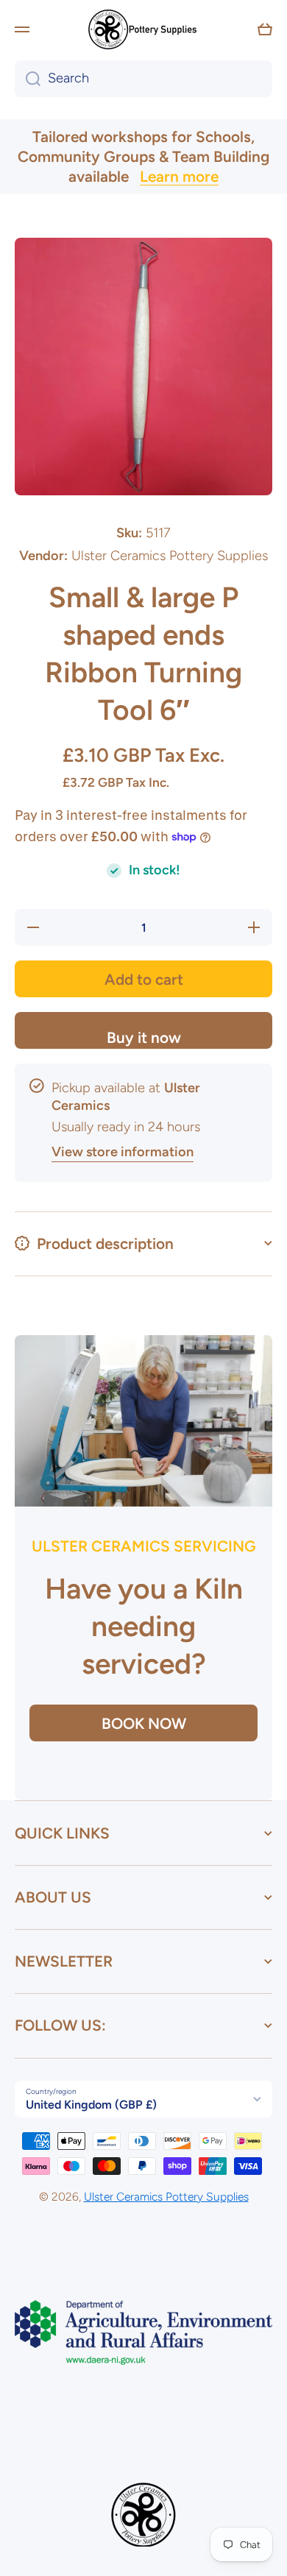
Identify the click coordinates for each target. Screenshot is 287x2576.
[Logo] (143, 29)
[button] (265, 29)
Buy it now (144, 1037)
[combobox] (143, 79)
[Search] (28, 79)
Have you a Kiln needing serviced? (144, 1626)
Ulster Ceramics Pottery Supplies (166, 2197)
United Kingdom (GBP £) (91, 2105)
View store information (123, 1152)
